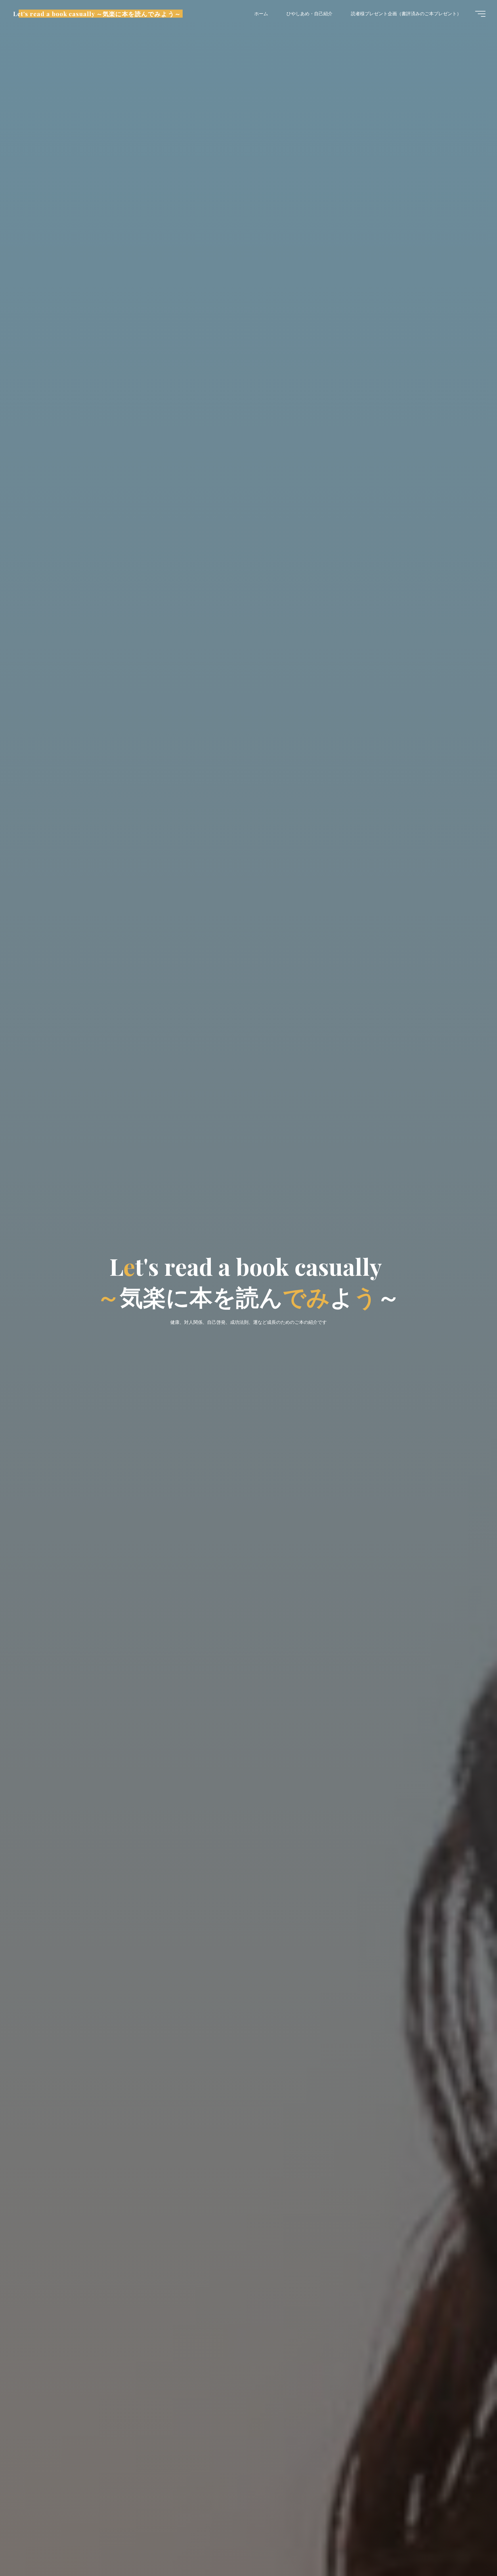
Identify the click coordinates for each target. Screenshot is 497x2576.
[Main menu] (480, 14)
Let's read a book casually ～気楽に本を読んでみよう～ (97, 14)
